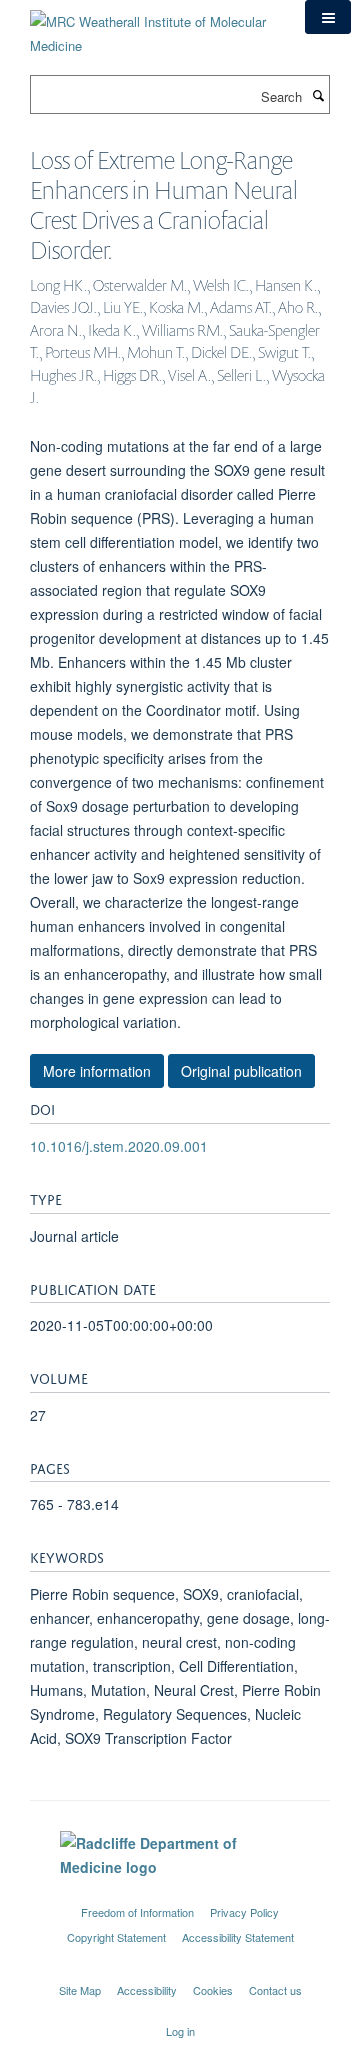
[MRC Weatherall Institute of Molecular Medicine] (152, 26)
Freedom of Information (137, 1912)
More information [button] (97, 1071)
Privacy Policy (244, 1912)
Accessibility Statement (238, 1937)
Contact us (275, 1990)
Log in (180, 2031)
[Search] (318, 95)
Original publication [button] (241, 1071)
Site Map (80, 1990)
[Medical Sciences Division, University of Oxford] (180, 1894)
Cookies (213, 1990)
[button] (328, 17)
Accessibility (147, 1990)
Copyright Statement (116, 1937)
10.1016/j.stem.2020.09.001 (119, 1146)
